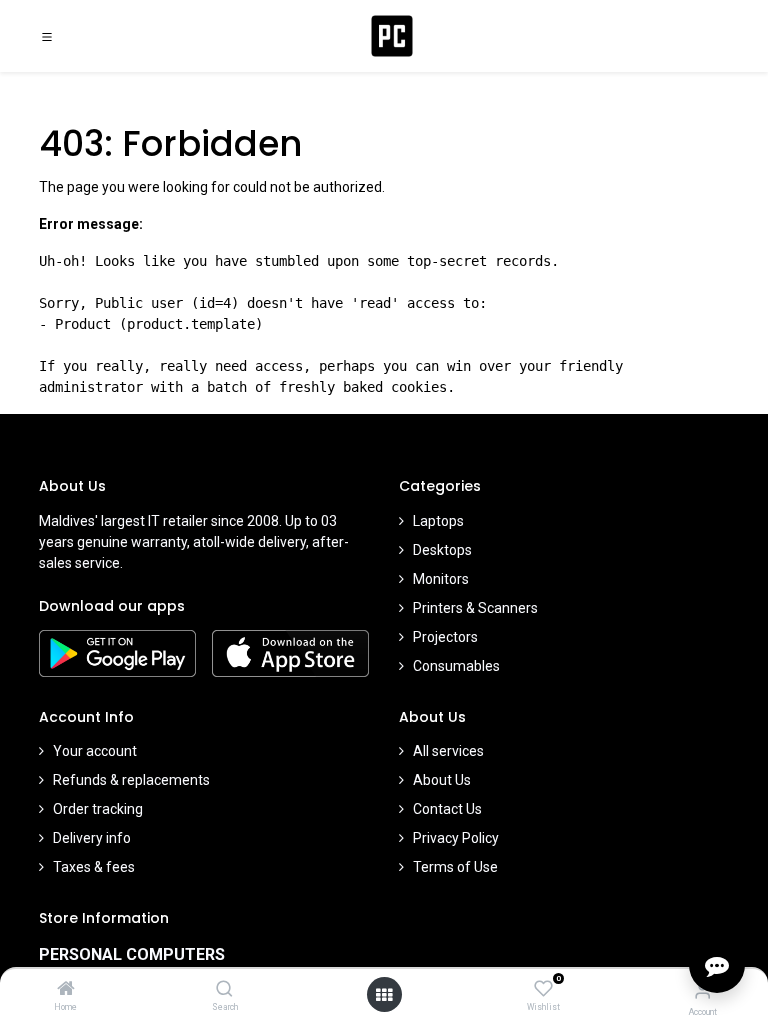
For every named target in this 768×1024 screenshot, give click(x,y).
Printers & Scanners (475, 608)
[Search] (224, 990)
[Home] (66, 990)
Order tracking (98, 809)
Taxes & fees (94, 867)
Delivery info (92, 838)
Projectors (445, 637)
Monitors (441, 579)
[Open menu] (384, 995)
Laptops (438, 521)
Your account (95, 751)
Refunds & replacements (131, 780)
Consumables (456, 666)
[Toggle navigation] (47, 36)
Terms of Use (455, 867)
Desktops (442, 550)
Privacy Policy (456, 838)
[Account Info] (702, 990)
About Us (442, 780)
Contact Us (447, 809)
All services (448, 751)
